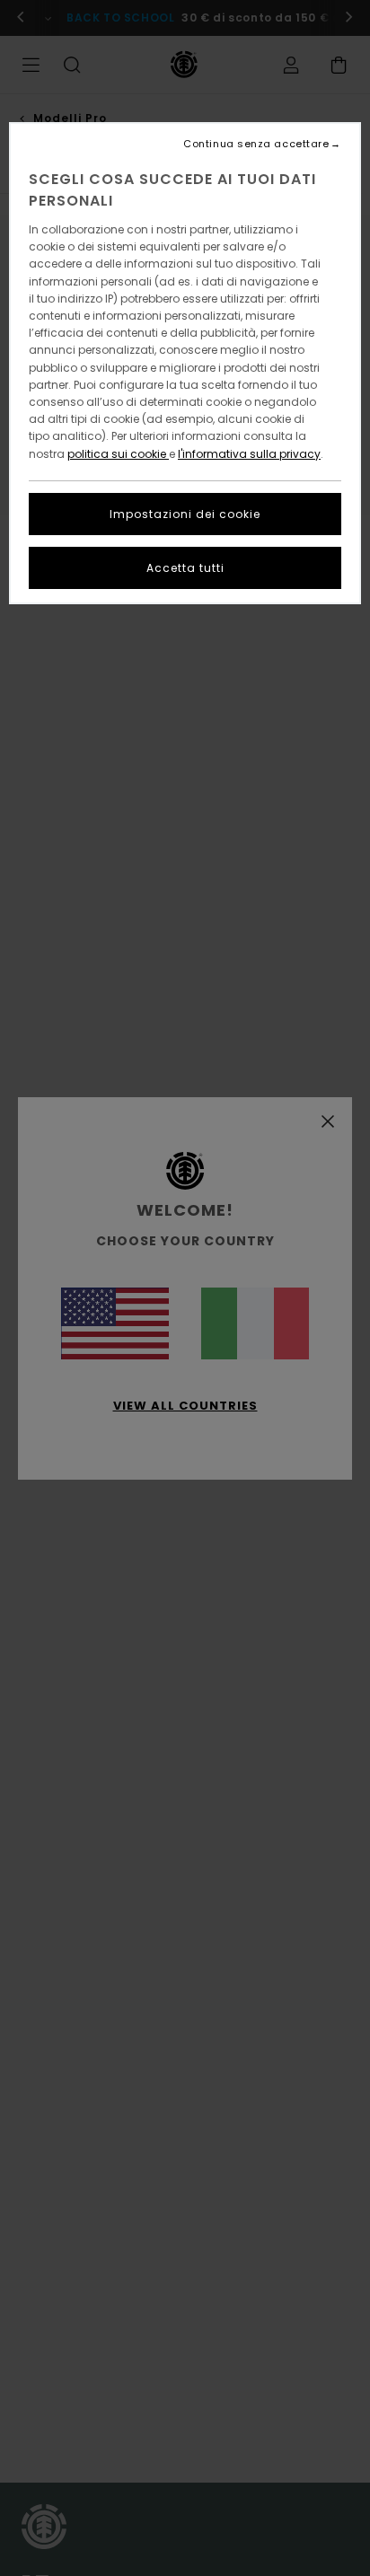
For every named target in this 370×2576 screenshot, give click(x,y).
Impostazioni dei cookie (185, 514)
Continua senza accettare (256, 144)
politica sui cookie (118, 454)
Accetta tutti (185, 568)
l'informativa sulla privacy (249, 454)
